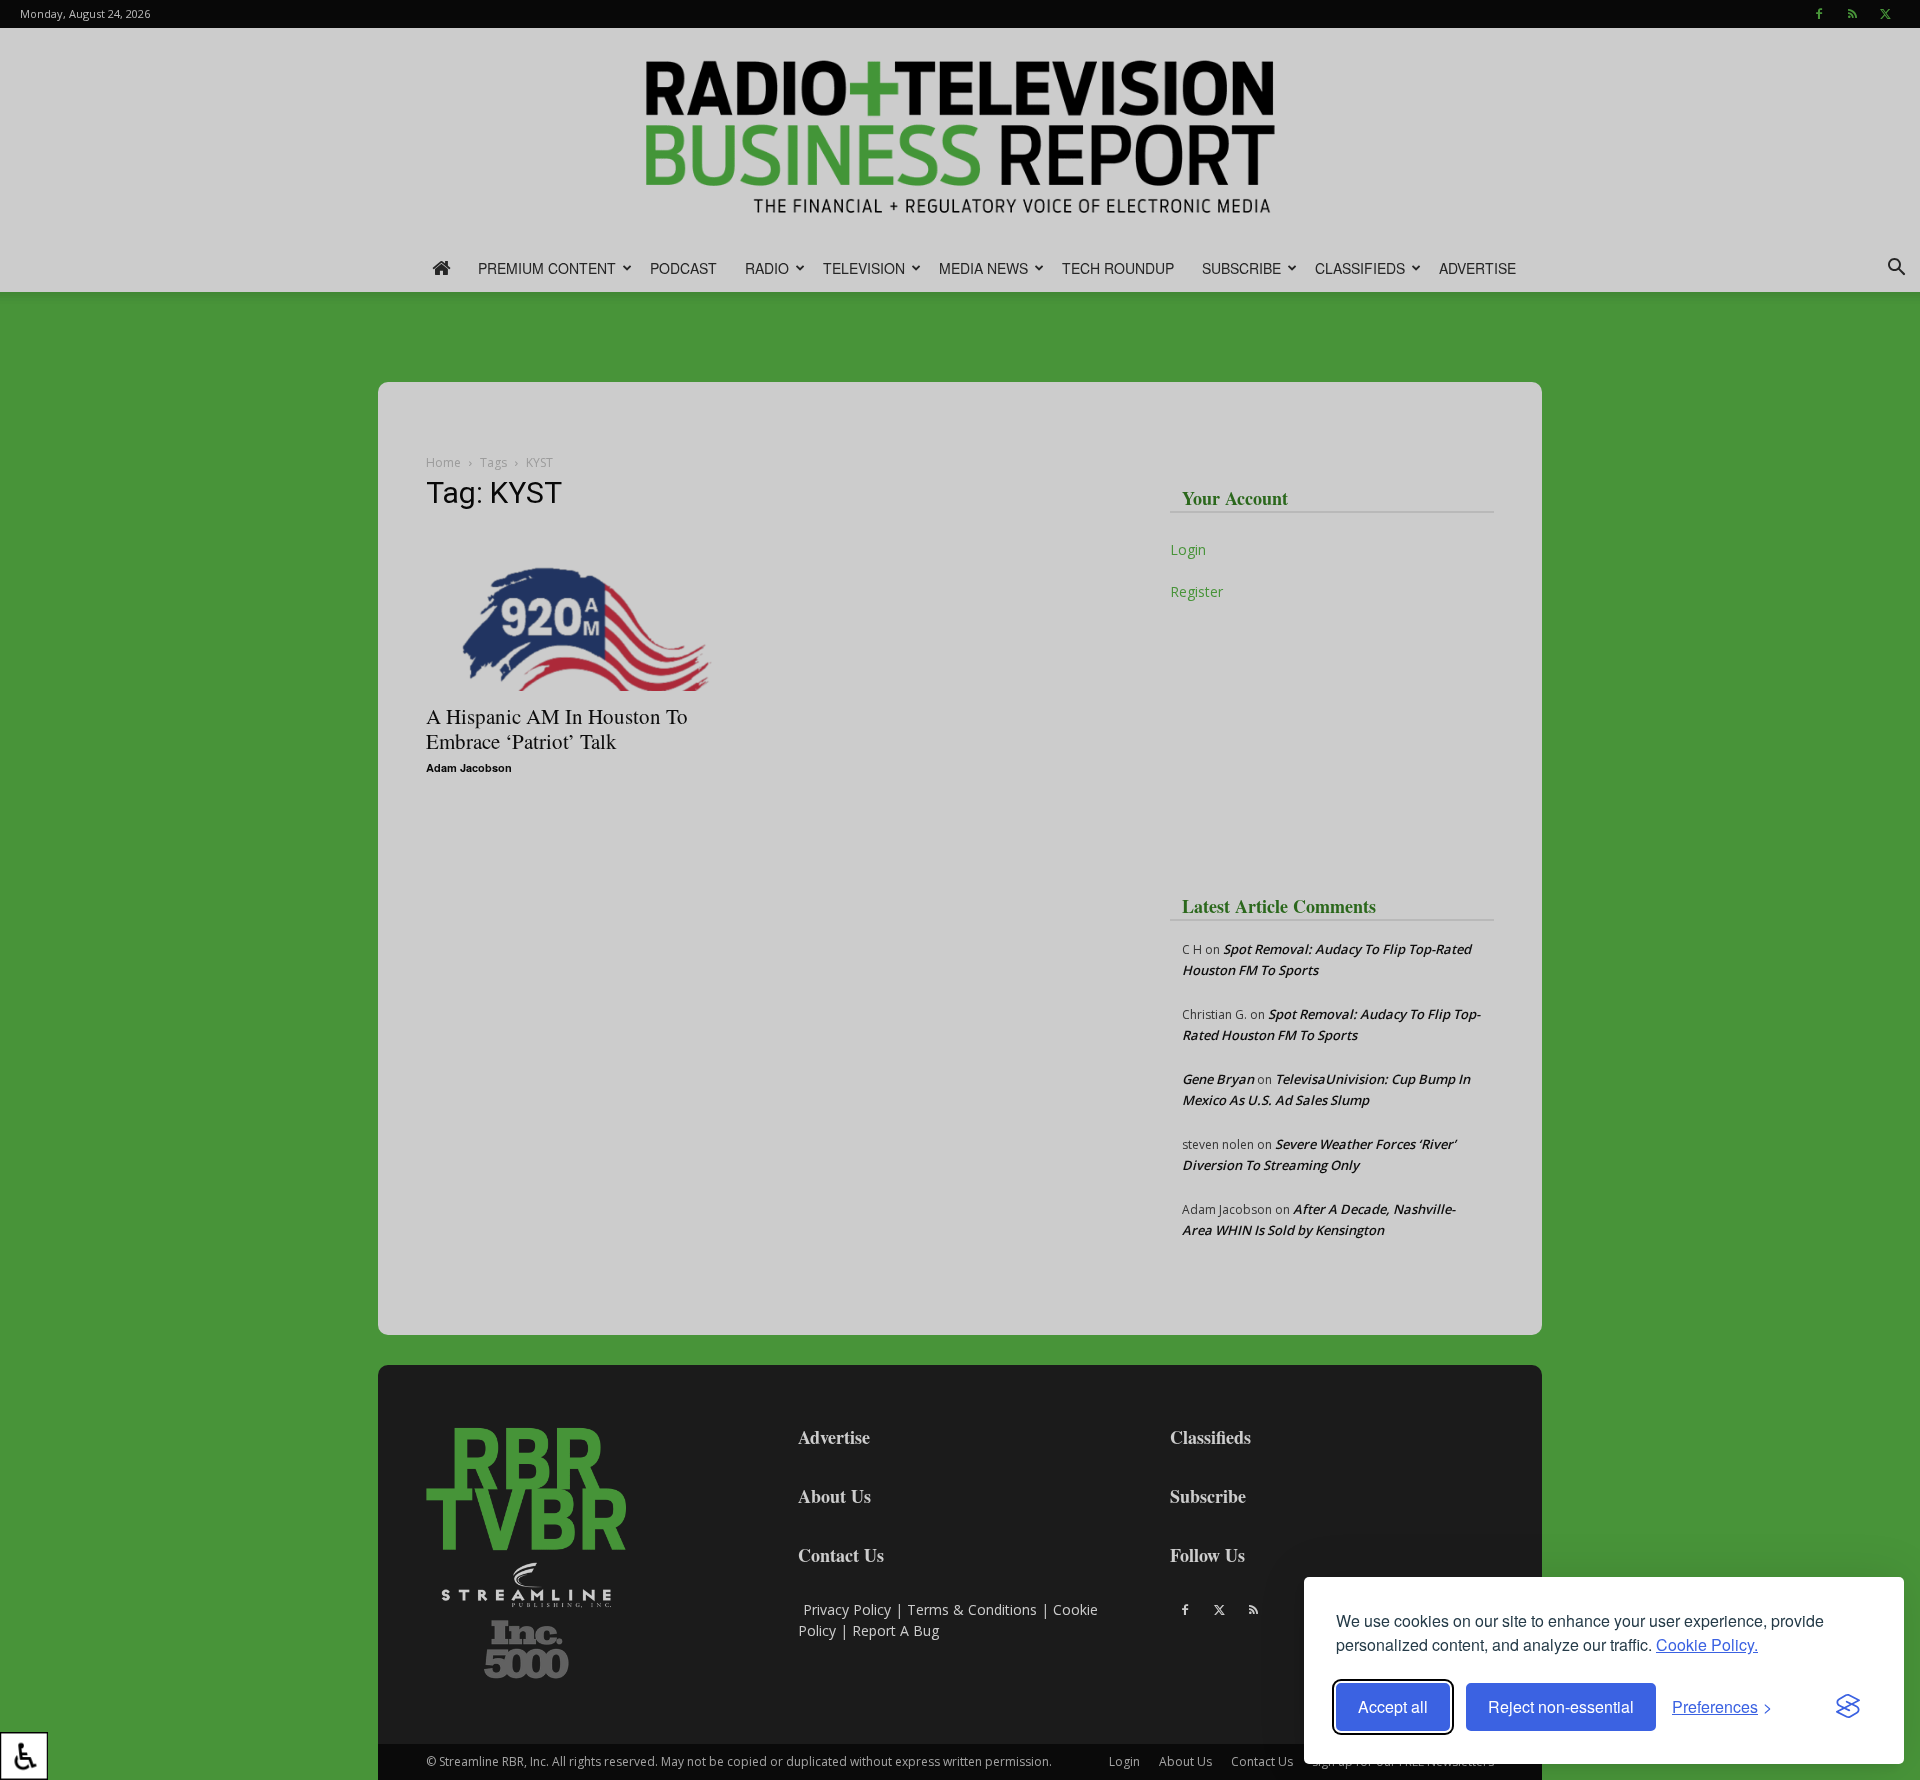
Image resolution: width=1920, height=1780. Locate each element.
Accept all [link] (1393, 1706)
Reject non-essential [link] (1561, 1706)
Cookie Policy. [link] (1707, 1644)
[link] (24, 1756)
